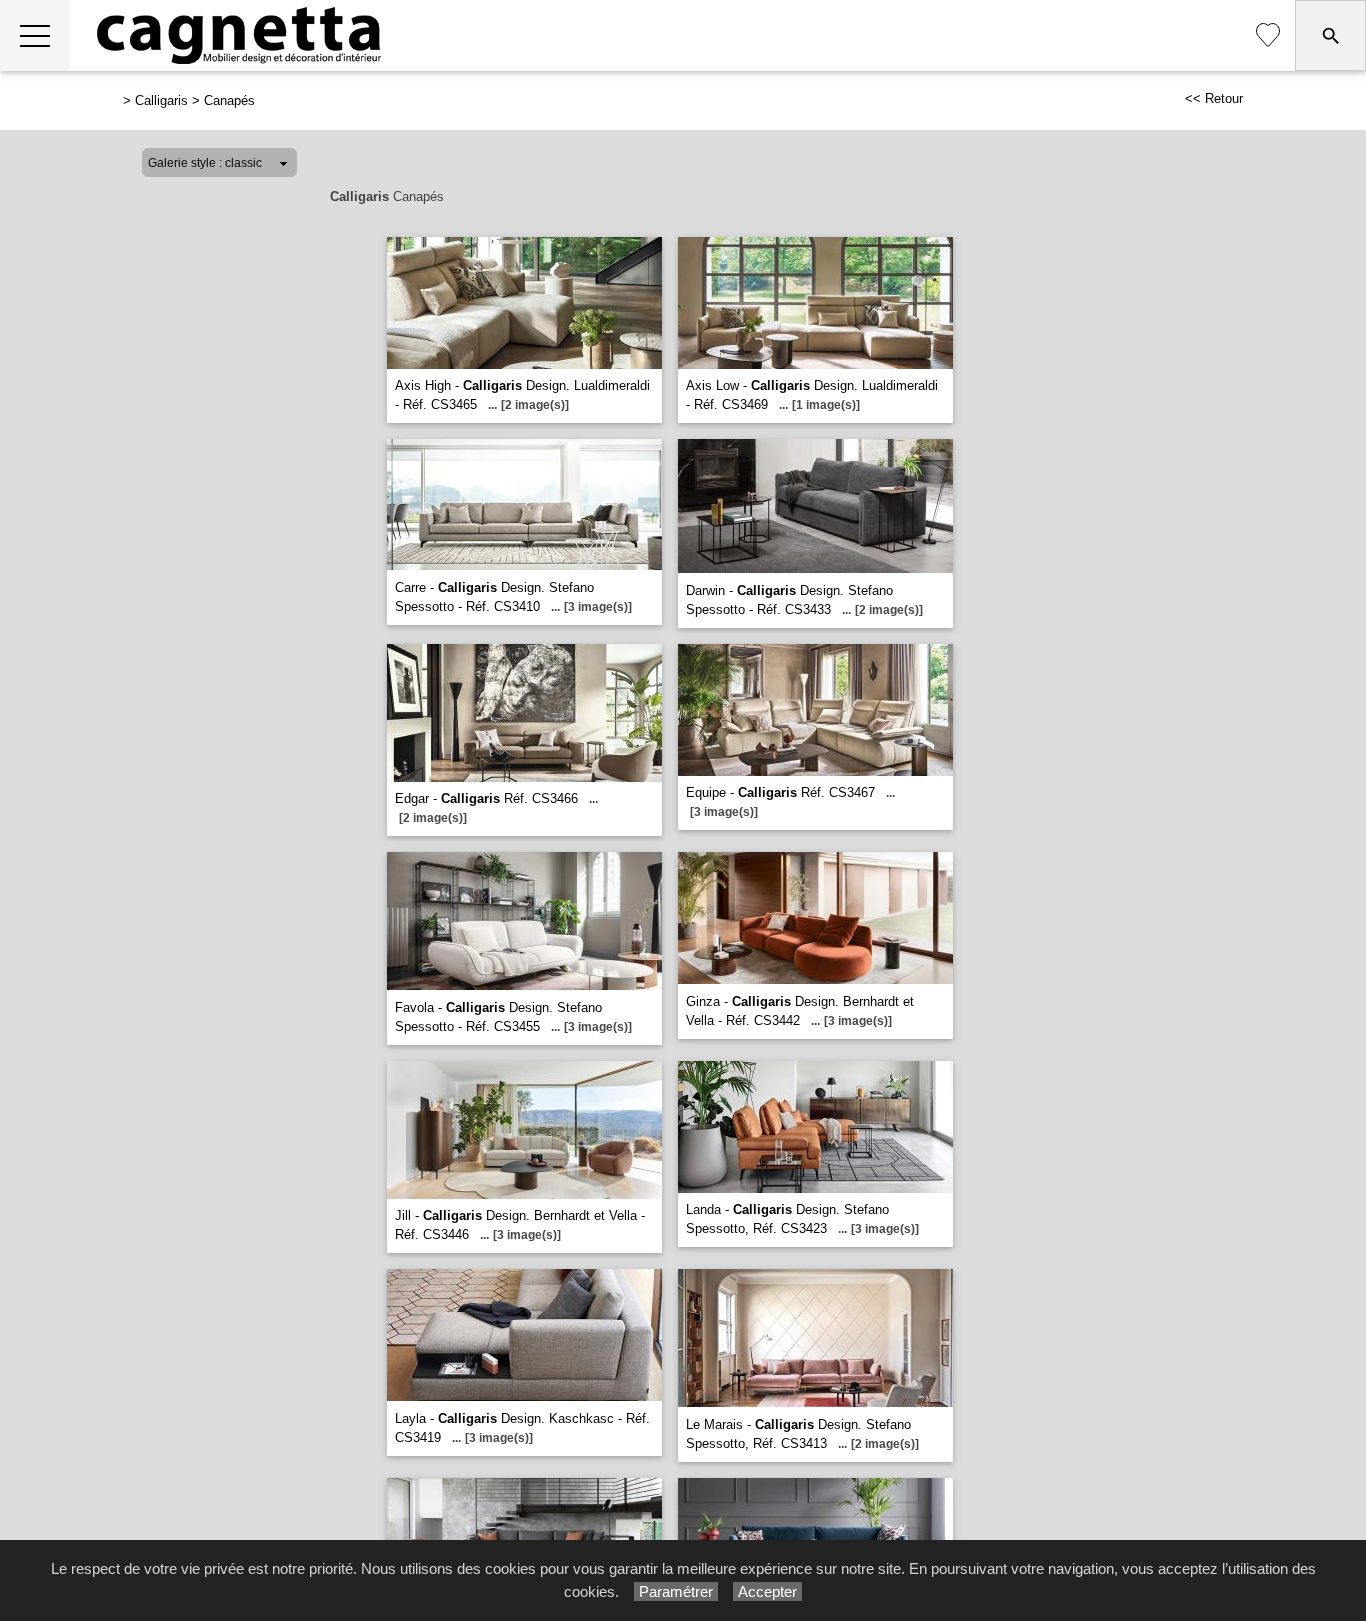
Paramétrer (676, 1591)
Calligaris (161, 100)
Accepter (767, 1591)
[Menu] (35, 35)
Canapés (229, 100)
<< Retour (1214, 98)
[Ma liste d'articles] (1268, 35)
